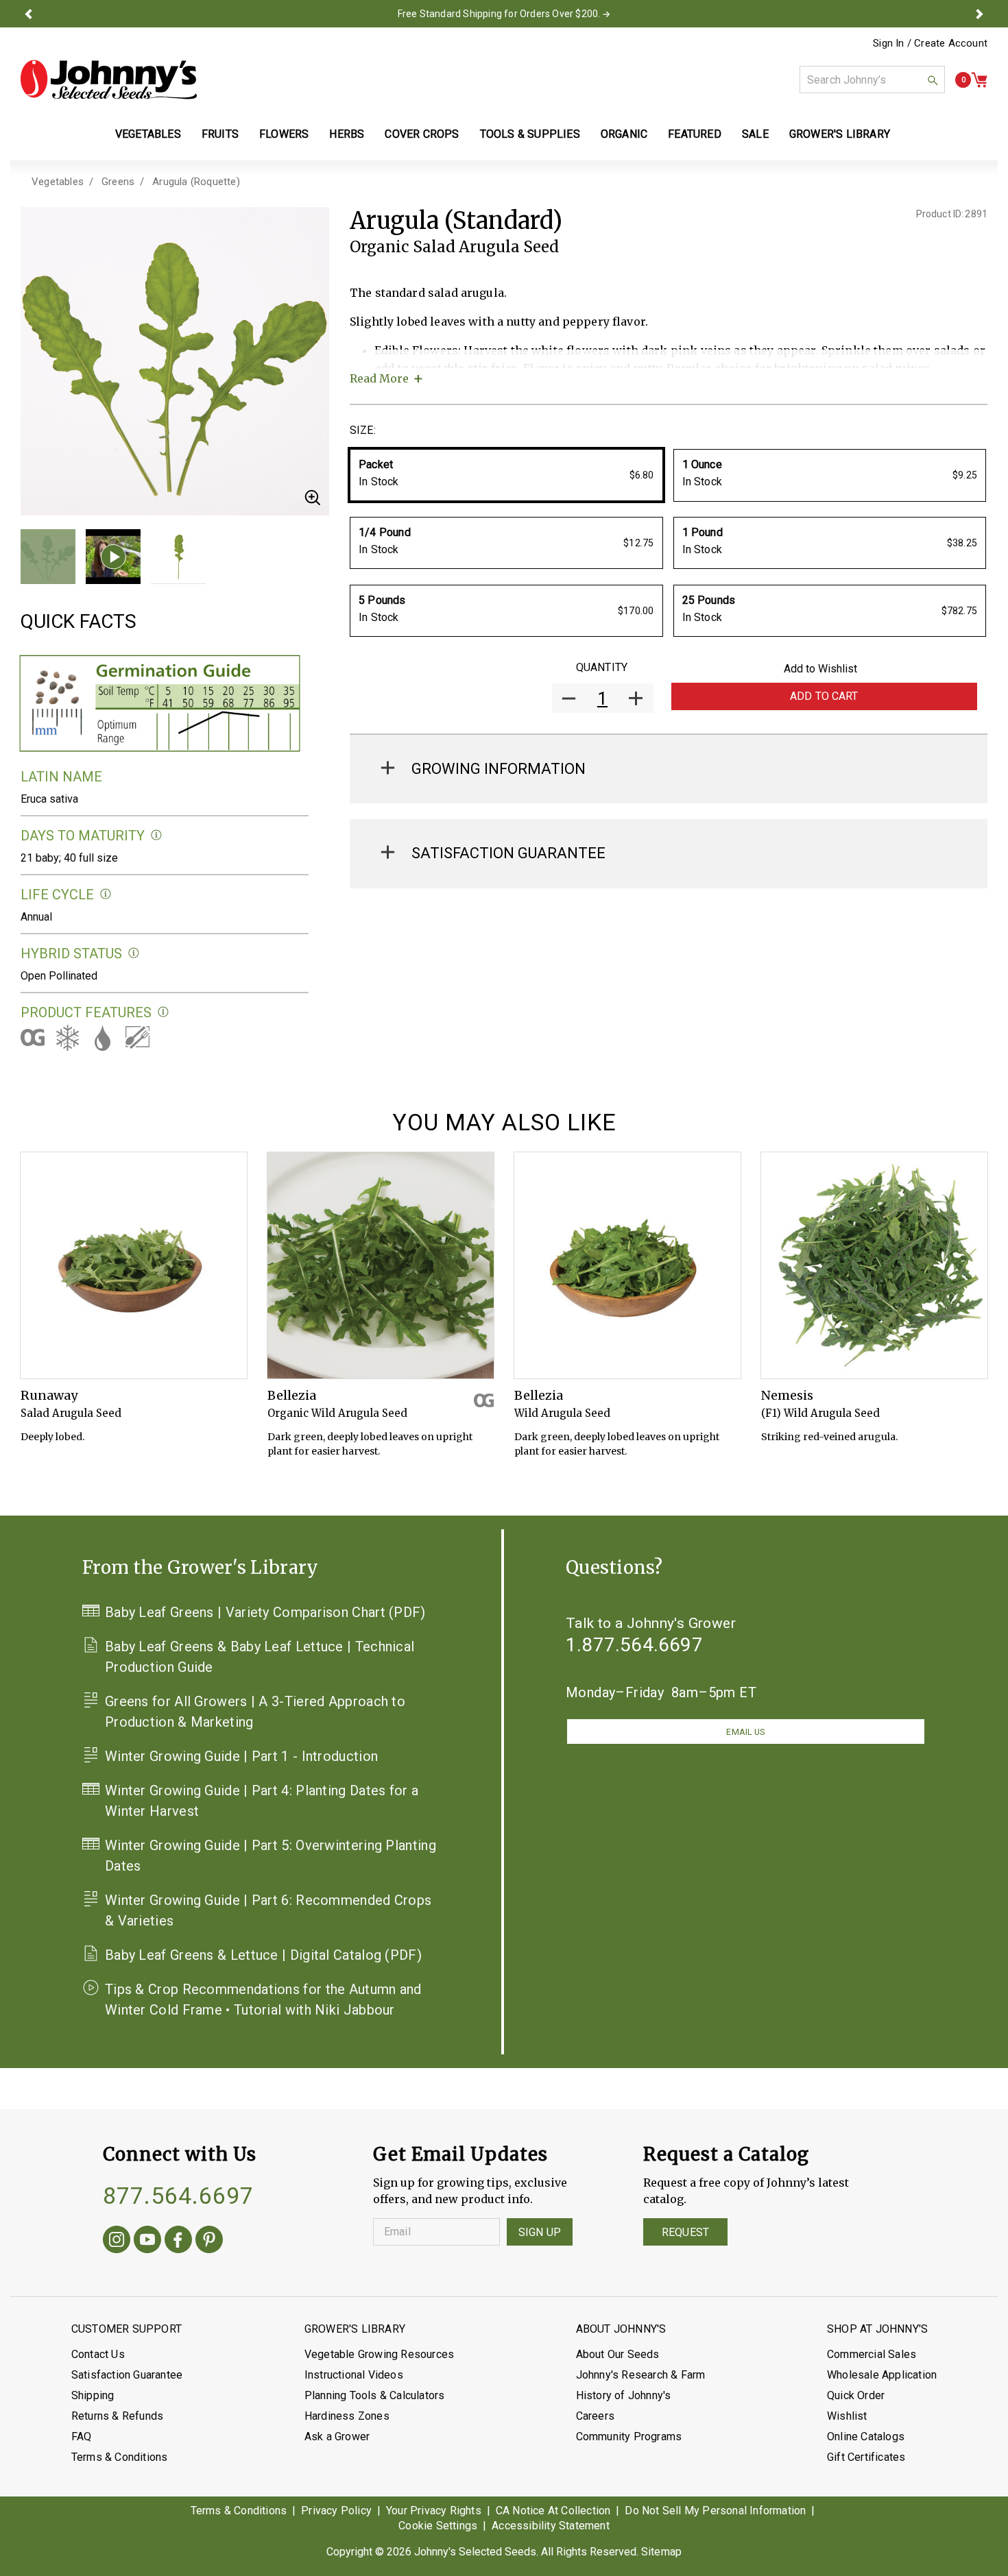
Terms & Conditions (120, 2457)
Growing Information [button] (499, 769)
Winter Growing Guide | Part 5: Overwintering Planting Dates (271, 1856)
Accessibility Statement (551, 2526)
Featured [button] (695, 134)
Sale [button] (755, 134)
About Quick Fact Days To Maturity (157, 835)
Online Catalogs (866, 2437)
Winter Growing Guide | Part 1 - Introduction (241, 1756)
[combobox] (872, 80)
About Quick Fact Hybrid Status (134, 953)
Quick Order (856, 2395)
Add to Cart (824, 696)
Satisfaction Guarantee (127, 2375)
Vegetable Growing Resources (379, 2354)
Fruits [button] (220, 134)
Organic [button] (624, 134)
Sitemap (661, 2552)
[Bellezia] (381, 1265)
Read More (379, 378)
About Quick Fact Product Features (164, 1012)
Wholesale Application (882, 2375)
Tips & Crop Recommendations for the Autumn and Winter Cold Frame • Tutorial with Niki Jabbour (263, 2000)
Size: (363, 430)
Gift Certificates (866, 2457)
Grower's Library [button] (841, 134)
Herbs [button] (347, 134)
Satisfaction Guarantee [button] (508, 853)
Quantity (602, 667)
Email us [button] (745, 1732)
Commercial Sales (872, 2354)
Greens (118, 182)
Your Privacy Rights (434, 2511)
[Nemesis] (874, 1265)
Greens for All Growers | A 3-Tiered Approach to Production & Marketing (255, 1712)
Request (685, 2232)
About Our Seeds (618, 2354)
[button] (29, 14)
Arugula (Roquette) (196, 182)
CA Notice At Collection (553, 2511)
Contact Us (98, 2354)
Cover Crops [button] (422, 134)
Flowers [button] (284, 134)
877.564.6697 (178, 2196)
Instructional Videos (354, 2375)
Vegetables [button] (148, 134)
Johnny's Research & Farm (641, 2375)
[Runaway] (134, 1265)
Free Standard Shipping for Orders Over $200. (499, 14)
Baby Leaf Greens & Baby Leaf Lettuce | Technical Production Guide (260, 1657)
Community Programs (629, 2437)
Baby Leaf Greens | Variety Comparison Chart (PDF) (265, 1612)
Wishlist (847, 2416)
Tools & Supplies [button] (530, 134)
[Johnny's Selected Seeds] (109, 80)
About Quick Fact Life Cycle (106, 894)
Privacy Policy (336, 2511)
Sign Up (540, 2232)
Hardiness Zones (347, 2416)
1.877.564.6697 (634, 1645)
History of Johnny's (624, 2395)
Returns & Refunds (117, 2416)
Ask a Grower (337, 2437)
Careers (595, 2416)
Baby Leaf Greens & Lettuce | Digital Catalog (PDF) (263, 1955)
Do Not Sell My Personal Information (715, 2511)
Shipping (93, 2395)
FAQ (82, 2437)
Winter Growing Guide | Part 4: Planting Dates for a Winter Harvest (262, 1801)
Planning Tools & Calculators (375, 2395)
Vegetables (58, 182)
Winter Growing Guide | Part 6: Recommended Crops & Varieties (268, 1910)
